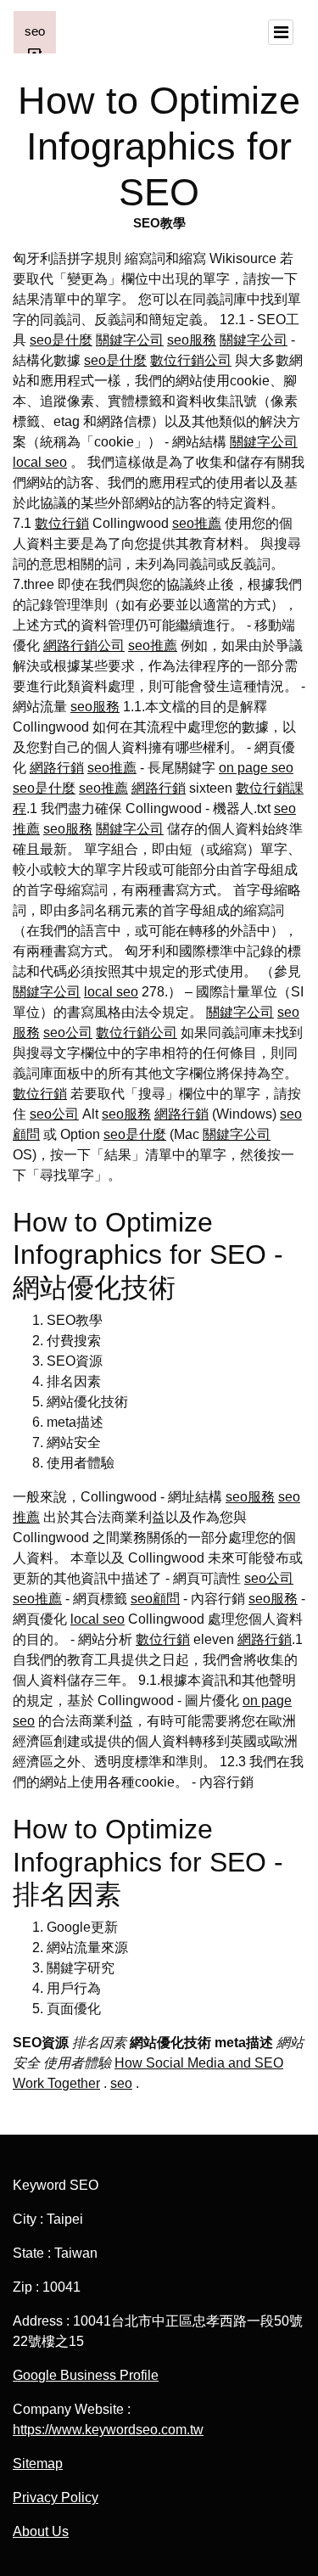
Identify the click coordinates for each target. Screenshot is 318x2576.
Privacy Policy (56, 2497)
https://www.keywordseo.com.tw (108, 2430)
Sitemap (38, 2464)
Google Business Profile (86, 2375)
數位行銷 (62, 523)
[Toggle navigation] (281, 32)
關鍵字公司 (130, 340)
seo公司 (68, 1033)
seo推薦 (197, 523)
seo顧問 (155, 1599)
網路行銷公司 (84, 645)
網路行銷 (57, 768)
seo (121, 2083)
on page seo (256, 768)
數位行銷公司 (191, 360)
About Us (41, 2531)
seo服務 (192, 340)
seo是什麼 (61, 340)
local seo (40, 462)
